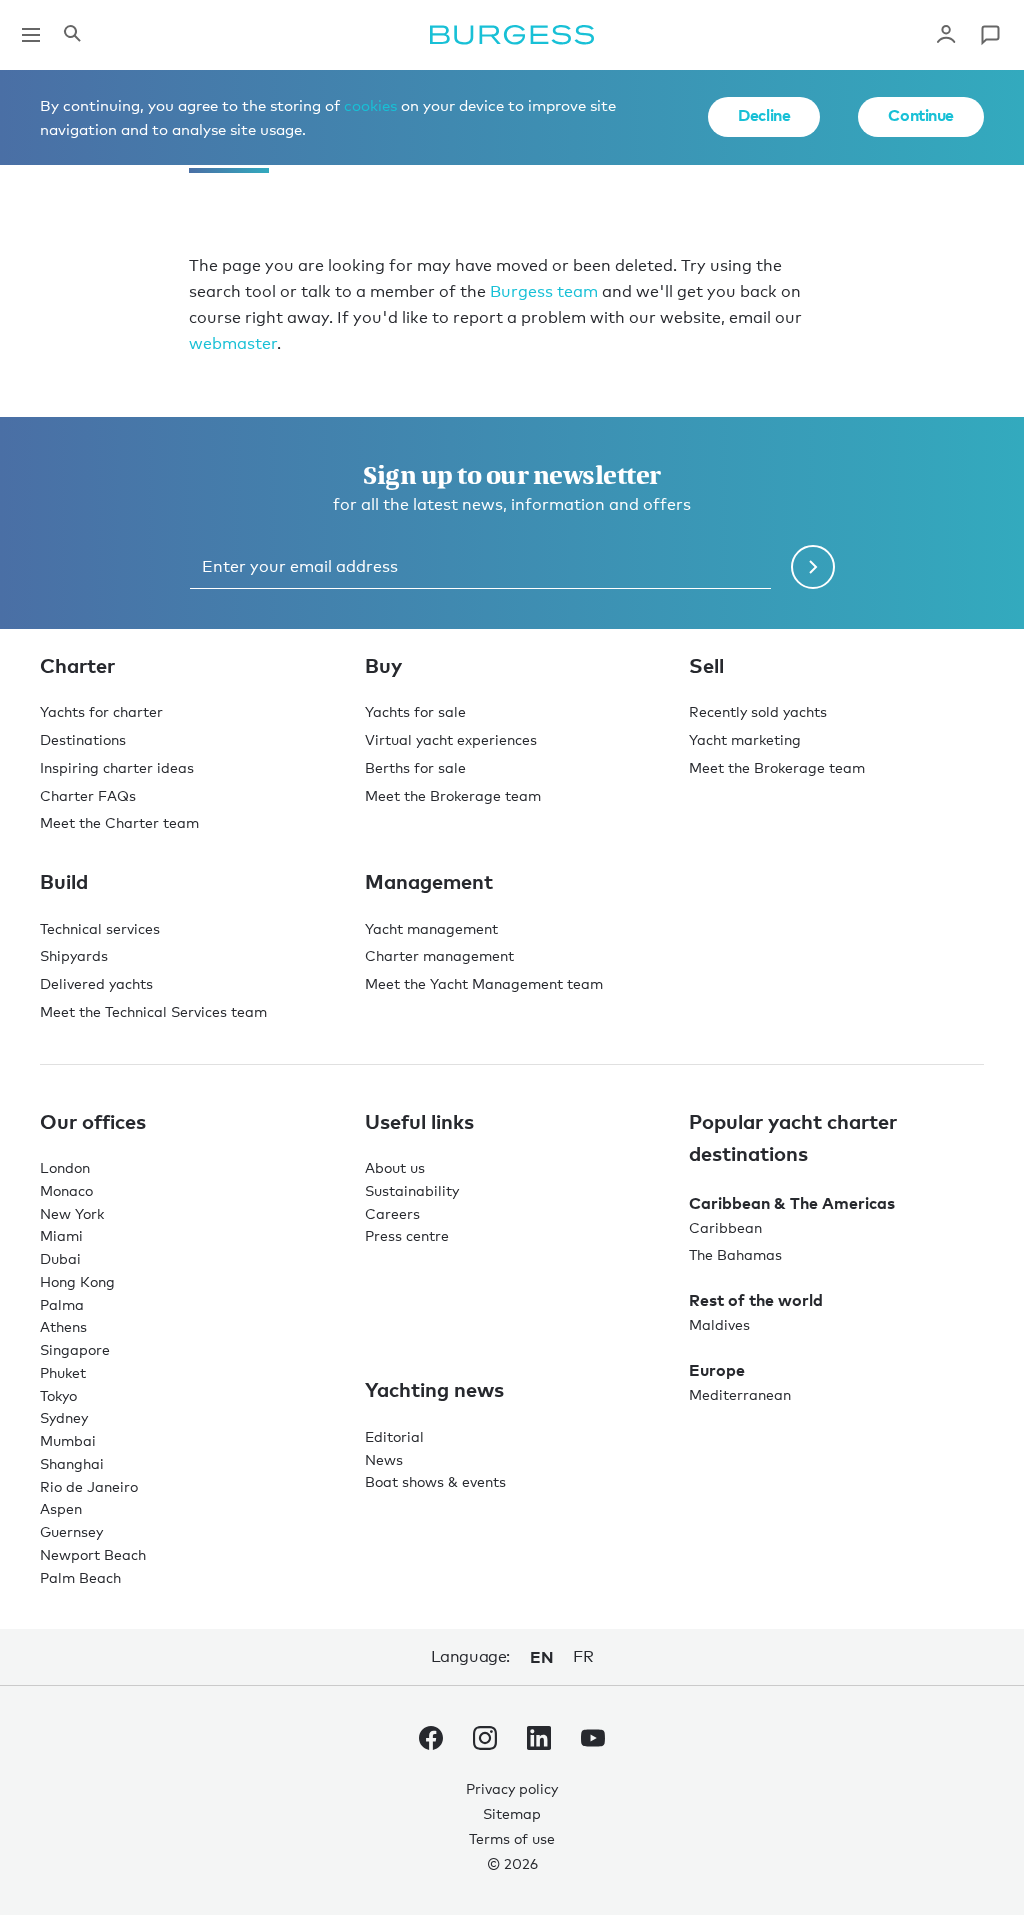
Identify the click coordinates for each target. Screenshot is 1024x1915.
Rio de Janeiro (89, 1486)
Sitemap (512, 1813)
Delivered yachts (96, 983)
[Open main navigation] (31, 35)
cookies (370, 105)
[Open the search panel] (72, 35)
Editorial (394, 1436)
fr (583, 1656)
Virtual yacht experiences (451, 739)
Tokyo (58, 1395)
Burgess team (544, 291)
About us (395, 1167)
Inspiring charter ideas (117, 767)
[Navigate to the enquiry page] (990, 35)
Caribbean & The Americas (792, 1203)
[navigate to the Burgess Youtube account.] (593, 1742)
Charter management (439, 955)
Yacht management (431, 928)
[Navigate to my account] (946, 35)
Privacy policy (512, 1788)
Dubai (60, 1258)
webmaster (233, 343)
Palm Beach (80, 1577)
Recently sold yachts (758, 711)
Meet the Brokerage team (453, 795)
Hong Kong (77, 1281)
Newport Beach (93, 1554)
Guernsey (71, 1531)
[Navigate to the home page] (512, 35)
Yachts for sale (415, 711)
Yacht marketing (745, 739)
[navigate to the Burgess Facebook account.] (431, 1742)
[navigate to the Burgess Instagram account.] (485, 1742)
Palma (62, 1304)
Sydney (64, 1417)
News (384, 1459)
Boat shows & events (435, 1481)
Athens (63, 1326)
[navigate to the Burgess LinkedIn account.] (539, 1742)
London (65, 1167)
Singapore (75, 1349)
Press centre (407, 1235)
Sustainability (412, 1190)
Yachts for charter (101, 711)
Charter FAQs (88, 795)
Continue (921, 115)
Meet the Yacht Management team (484, 983)
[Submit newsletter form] (813, 567)
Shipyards (74, 955)
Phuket (63, 1372)
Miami (61, 1235)
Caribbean (725, 1227)
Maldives (719, 1324)
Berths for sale (415, 767)
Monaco (66, 1190)
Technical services (100, 928)
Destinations (83, 739)
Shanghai (72, 1463)
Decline (764, 115)
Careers (392, 1213)
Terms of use (512, 1838)
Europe (717, 1370)
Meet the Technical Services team (153, 1011)
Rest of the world (756, 1300)
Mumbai (68, 1440)
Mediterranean (740, 1394)
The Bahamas (735, 1254)
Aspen (61, 1508)
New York (72, 1213)
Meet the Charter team (119, 822)
